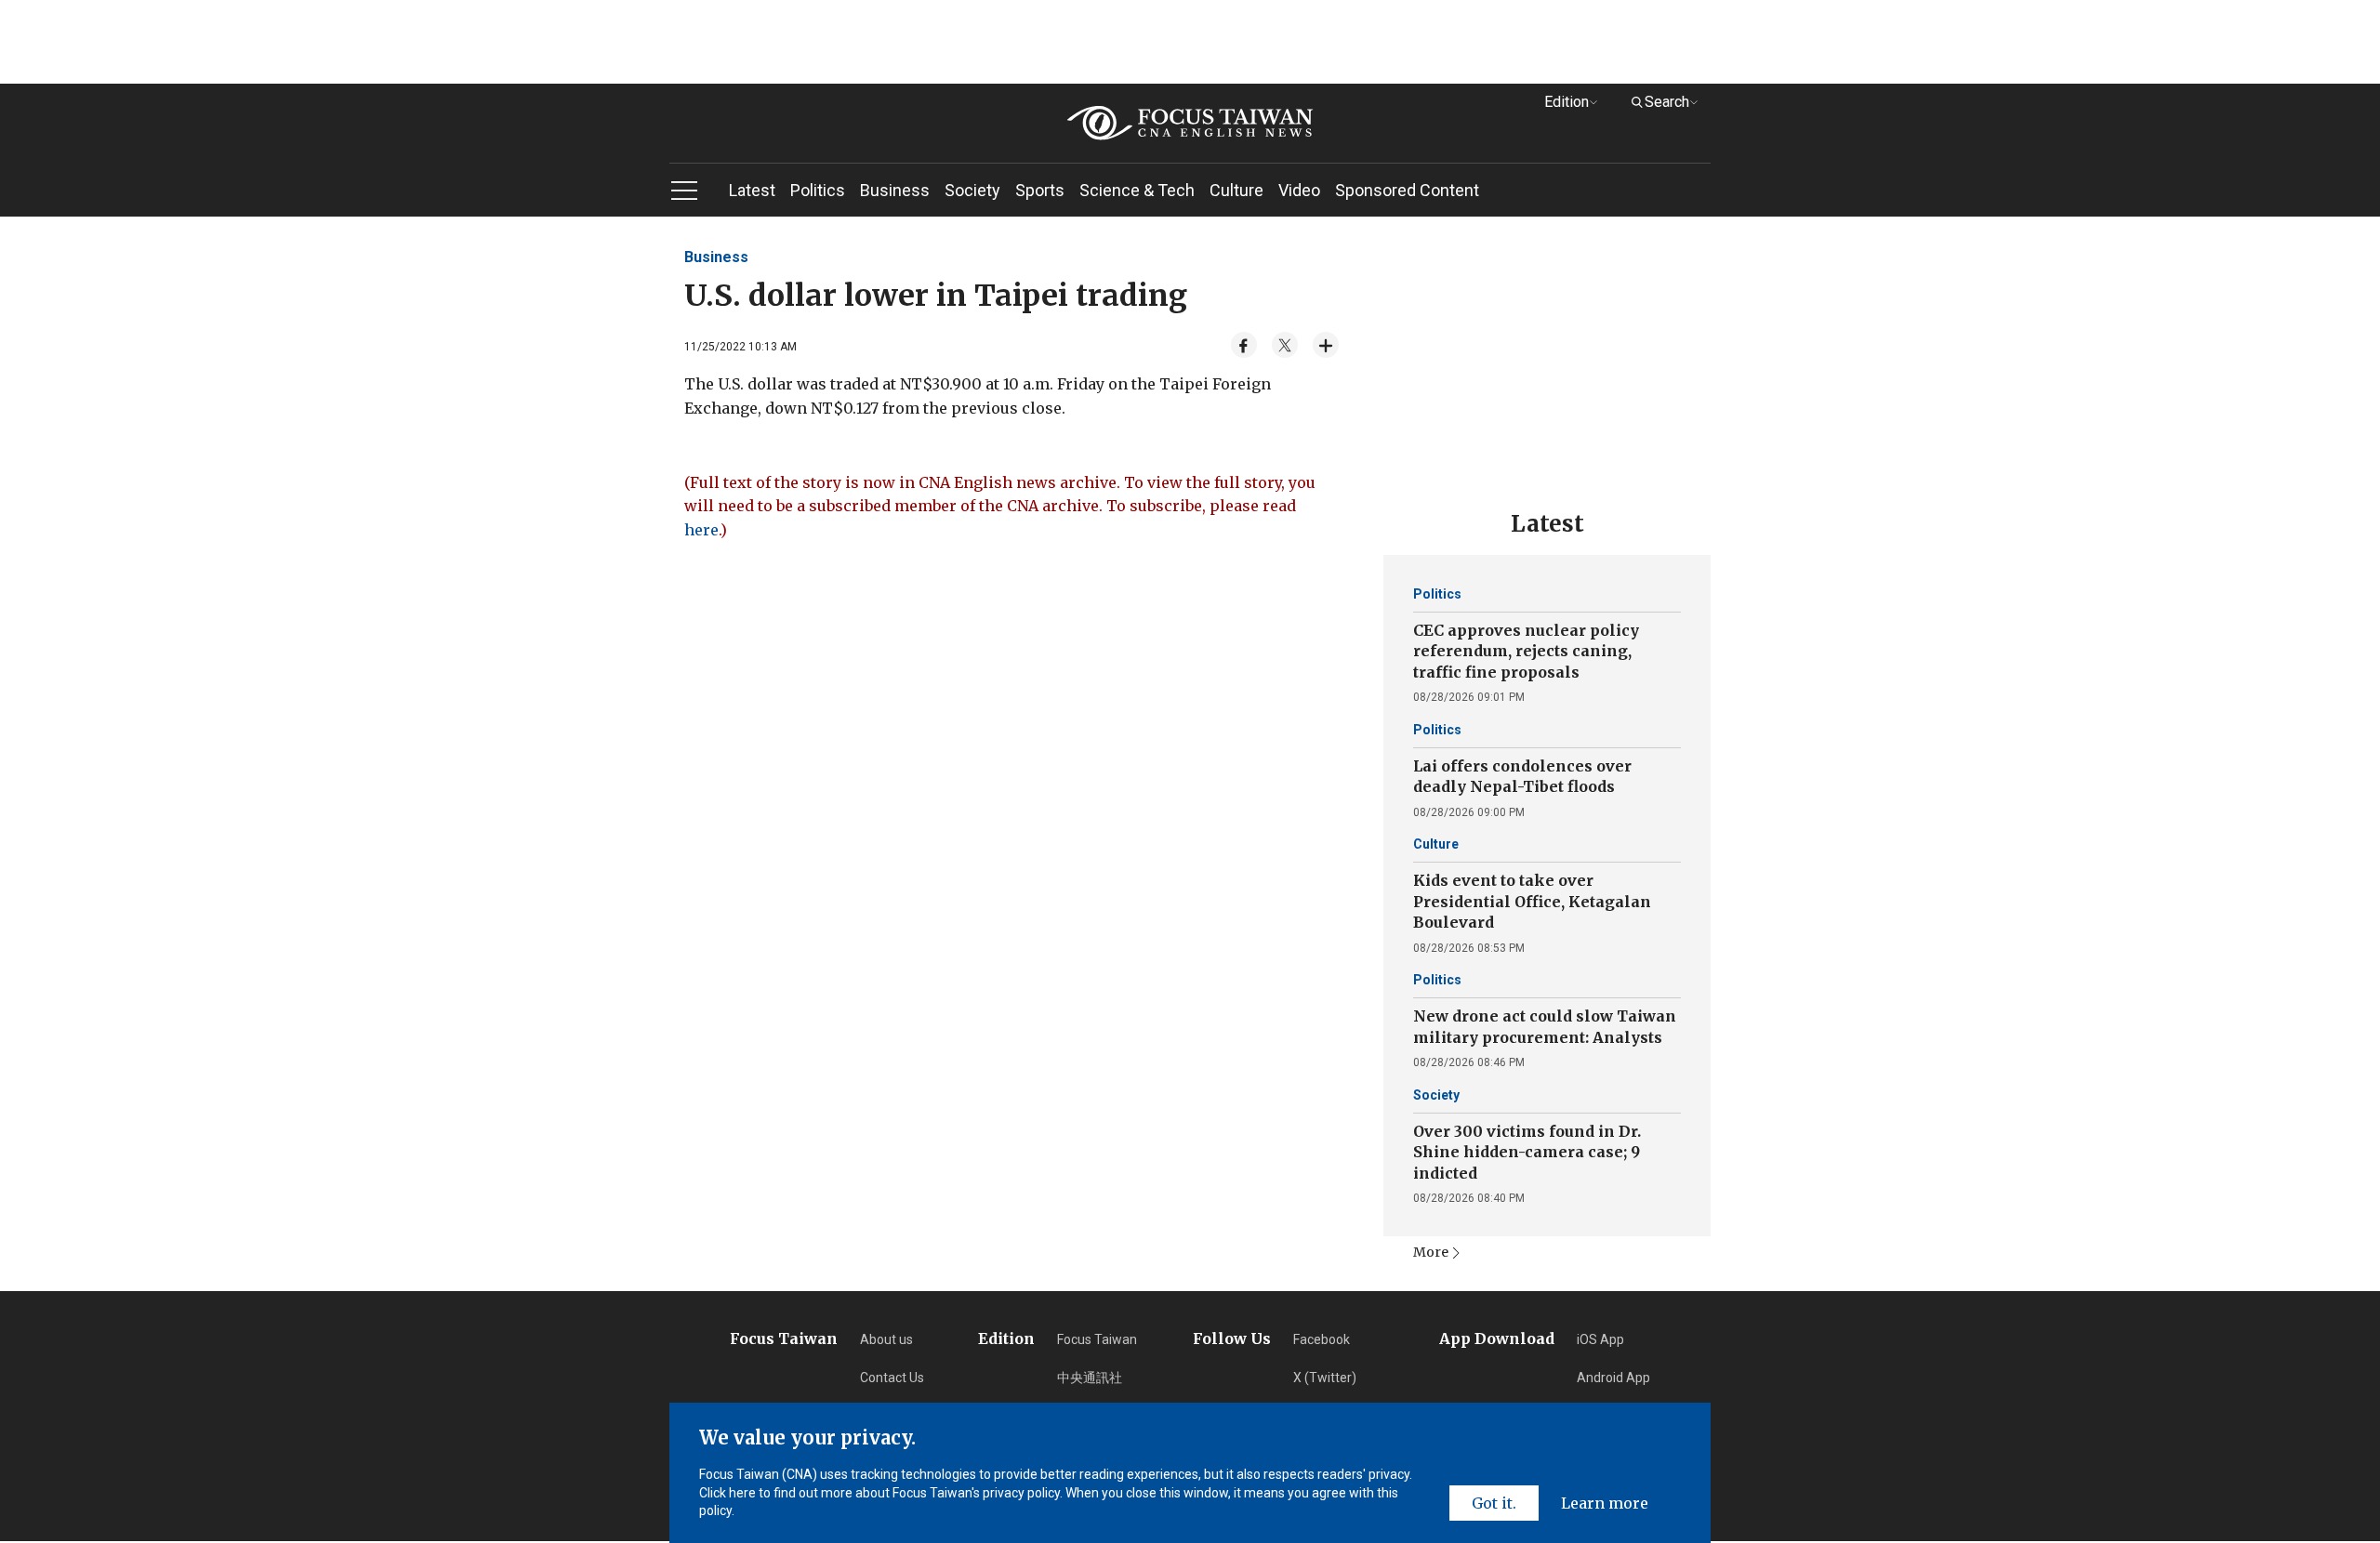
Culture (1236, 190)
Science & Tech (1137, 190)
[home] (1190, 123)
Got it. (1494, 1503)
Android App (1613, 1378)
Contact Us (892, 1378)
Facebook (1322, 1339)
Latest (752, 190)
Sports (1040, 190)
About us (886, 1339)
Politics (818, 190)
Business (895, 190)
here (701, 530)
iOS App (1600, 1339)
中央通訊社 (1090, 1378)
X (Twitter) (1325, 1378)
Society (972, 190)
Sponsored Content (1407, 190)
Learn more (1605, 1503)
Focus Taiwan (1097, 1339)
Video (1299, 190)
